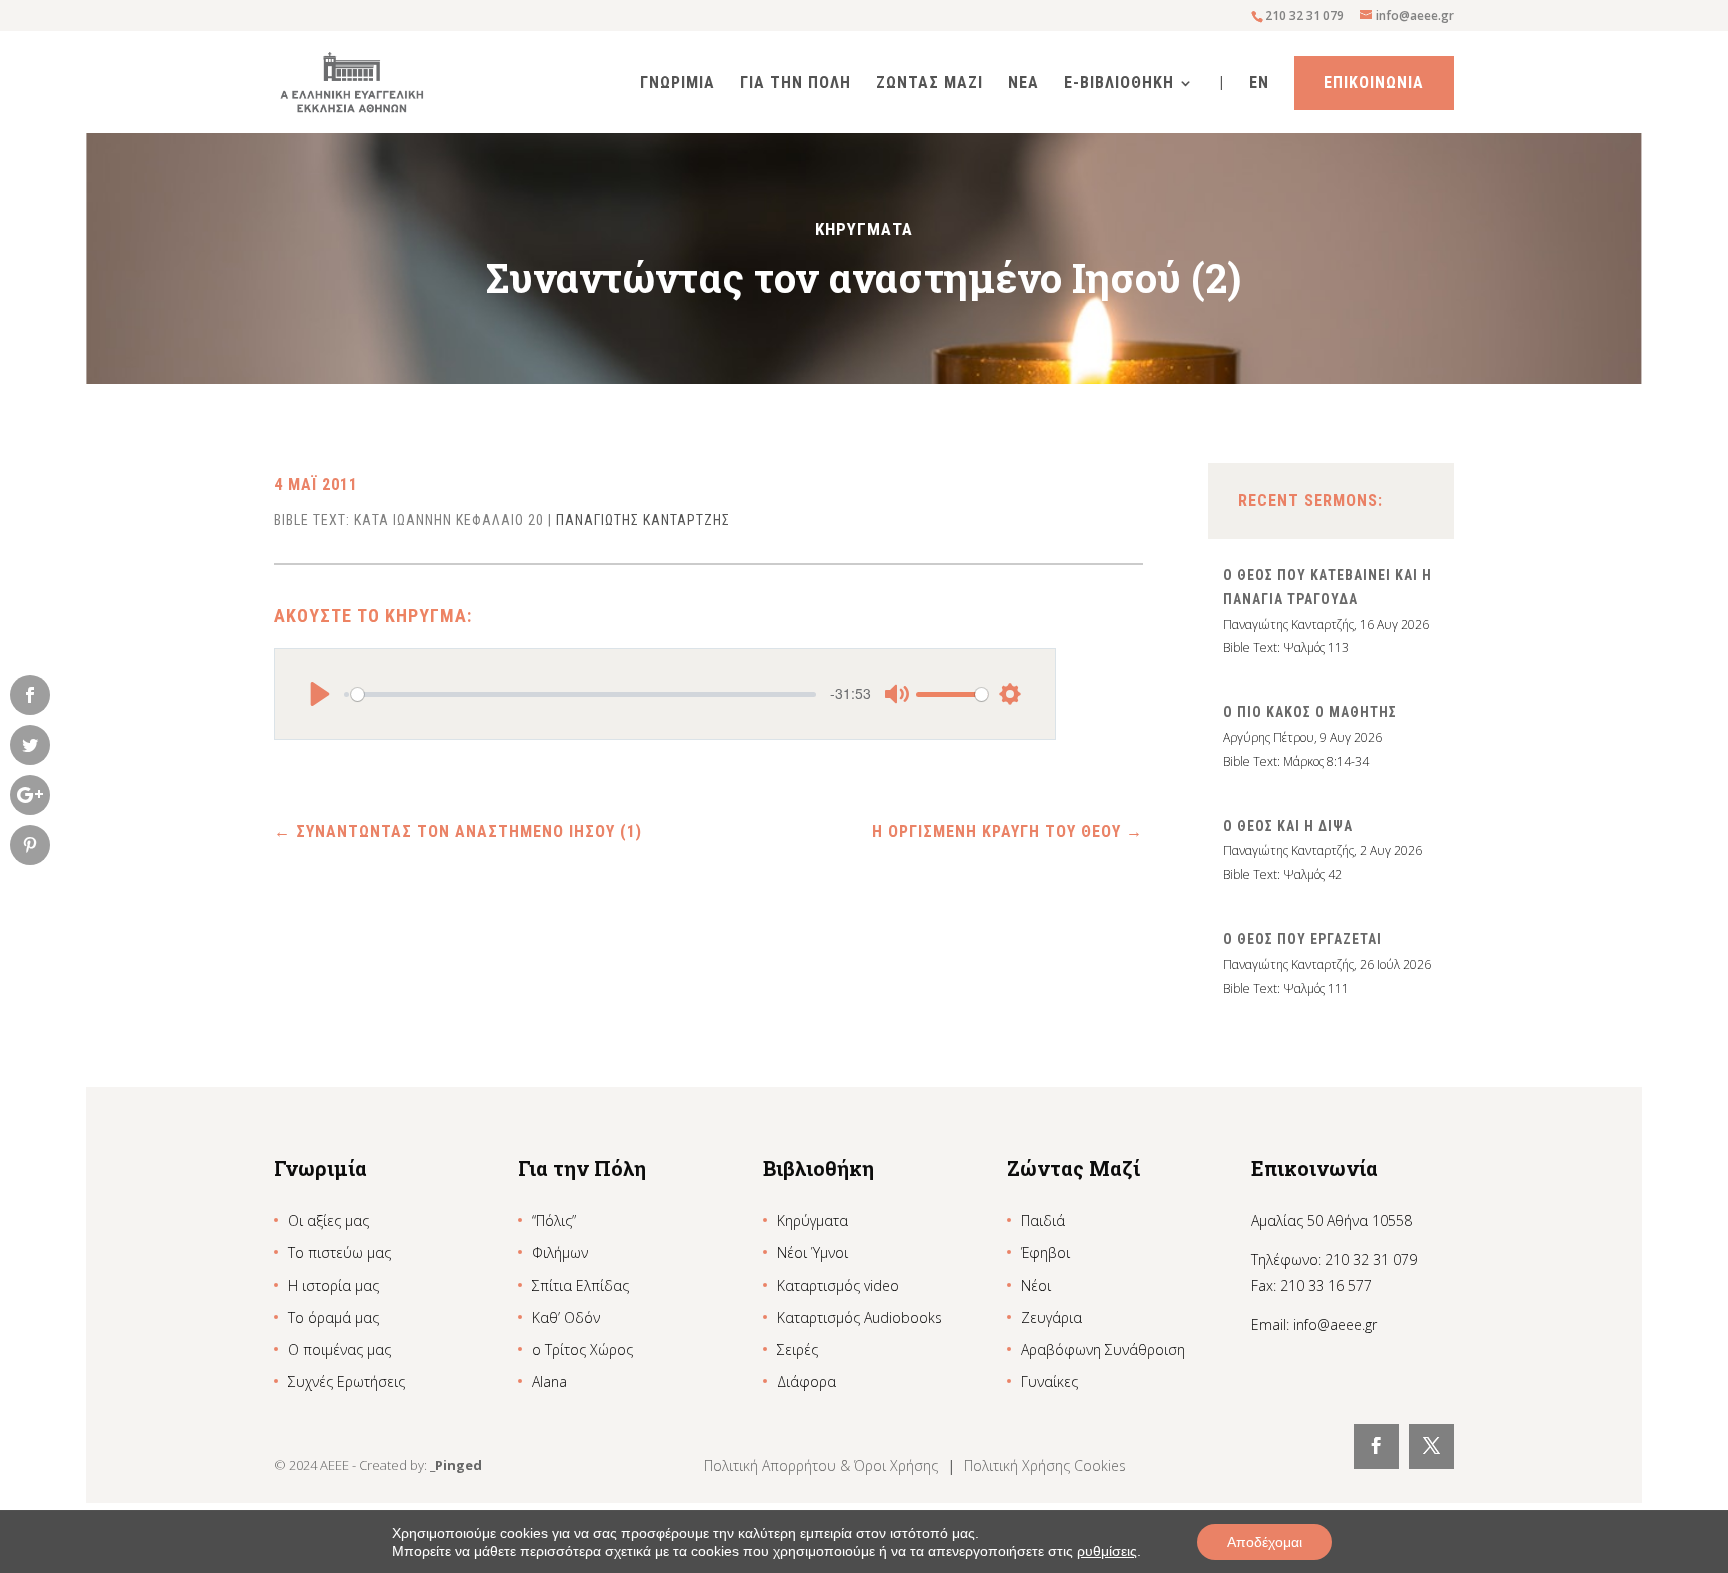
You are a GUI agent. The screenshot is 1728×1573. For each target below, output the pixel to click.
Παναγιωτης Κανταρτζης (643, 520)
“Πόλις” (554, 1220)
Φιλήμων (560, 1252)
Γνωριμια (677, 84)
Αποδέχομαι (1264, 1542)
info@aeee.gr (1335, 1324)
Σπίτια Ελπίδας (580, 1285)
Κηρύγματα (812, 1220)
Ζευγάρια (1051, 1317)
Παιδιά (1043, 1220)
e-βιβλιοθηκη (1119, 84)
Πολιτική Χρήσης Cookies (1045, 1465)
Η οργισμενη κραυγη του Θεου (1007, 831)
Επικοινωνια (1374, 82)
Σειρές (797, 1349)
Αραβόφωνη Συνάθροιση (1103, 1349)
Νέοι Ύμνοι (812, 1252)
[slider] (583, 694)
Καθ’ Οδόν (566, 1317)
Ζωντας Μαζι (929, 84)
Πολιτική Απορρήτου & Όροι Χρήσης (823, 1465)
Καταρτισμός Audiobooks (859, 1317)
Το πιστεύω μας (339, 1252)
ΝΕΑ (1023, 84)
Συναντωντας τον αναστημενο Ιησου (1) (458, 831)
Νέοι (1036, 1285)
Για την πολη (795, 84)
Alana (549, 1381)
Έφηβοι (1045, 1252)
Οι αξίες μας (328, 1220)
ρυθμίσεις (1107, 1551)
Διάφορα (806, 1381)
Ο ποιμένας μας (339, 1349)
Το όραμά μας (333, 1317)
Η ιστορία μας (333, 1285)
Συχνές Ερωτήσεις (346, 1381)
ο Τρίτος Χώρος (582, 1349)
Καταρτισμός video (838, 1285)
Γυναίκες (1049, 1381)
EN (1259, 84)
